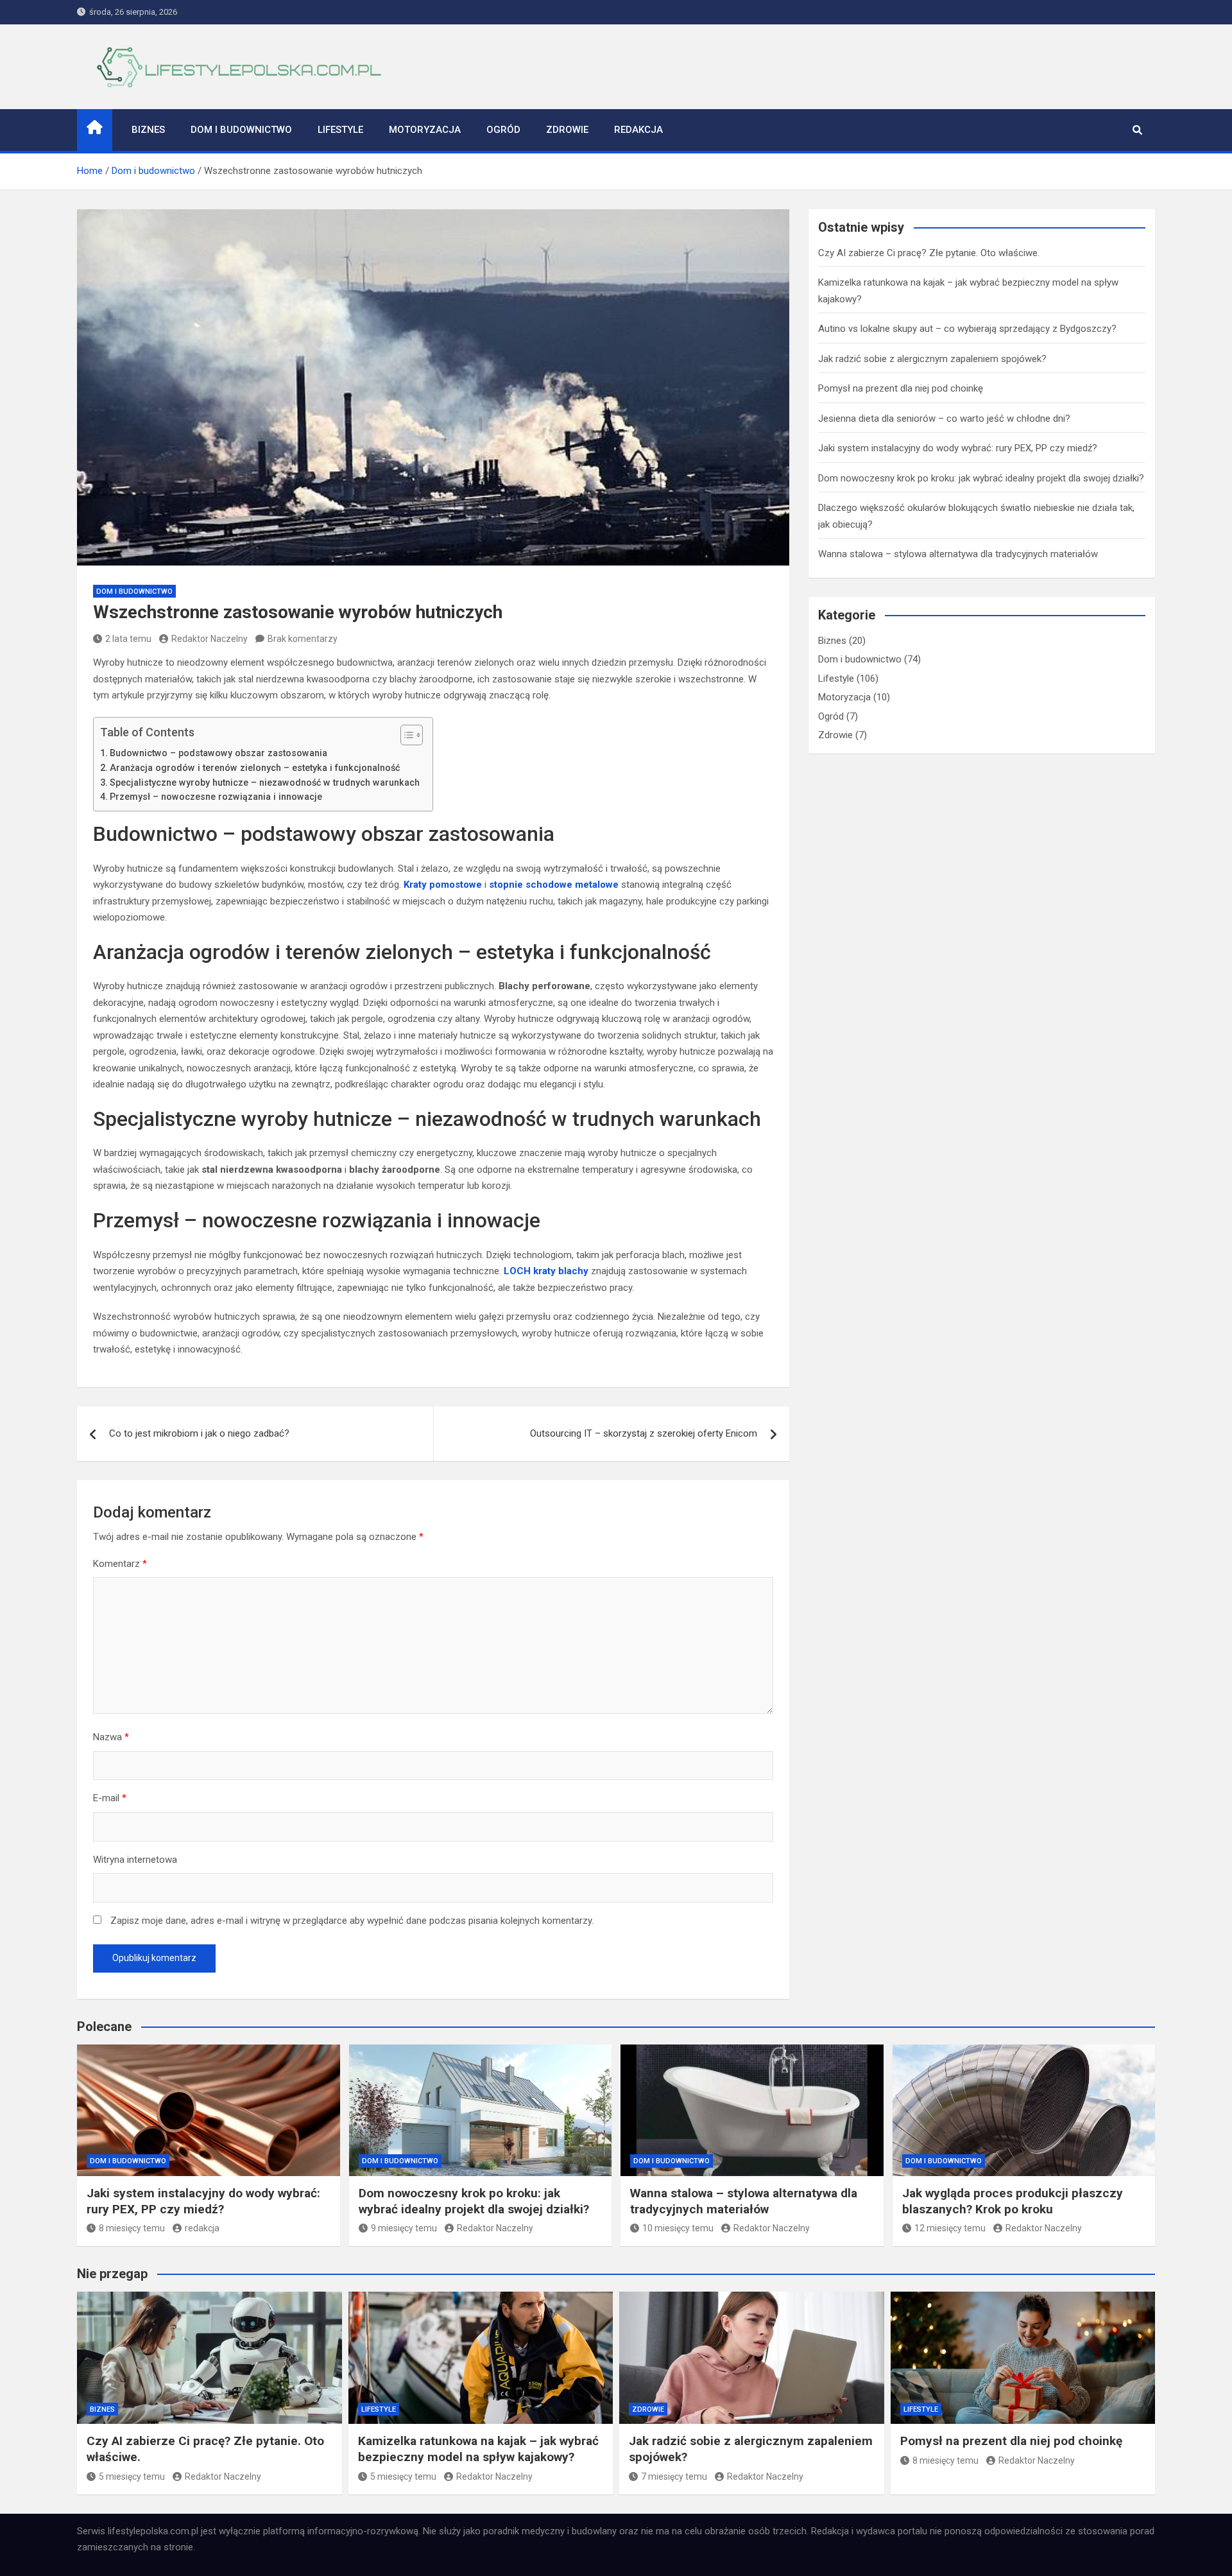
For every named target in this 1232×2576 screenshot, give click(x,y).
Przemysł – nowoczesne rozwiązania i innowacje (216, 797)
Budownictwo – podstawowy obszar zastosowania (218, 753)
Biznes (148, 130)
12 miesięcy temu (950, 2228)
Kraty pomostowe (443, 885)
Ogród (503, 130)
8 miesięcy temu (132, 2228)
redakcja (202, 2228)
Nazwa (111, 1737)
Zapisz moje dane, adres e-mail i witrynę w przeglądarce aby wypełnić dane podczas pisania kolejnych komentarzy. (352, 1921)
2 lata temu (128, 639)
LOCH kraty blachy (546, 1271)
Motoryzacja (425, 130)
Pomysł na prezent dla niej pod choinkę (901, 388)
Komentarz (120, 1564)
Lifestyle (340, 130)
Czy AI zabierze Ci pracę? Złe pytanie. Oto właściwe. (929, 253)
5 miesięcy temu (132, 2477)
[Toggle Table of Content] (405, 735)
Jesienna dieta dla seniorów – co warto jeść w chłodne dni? (944, 419)
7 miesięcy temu (674, 2477)
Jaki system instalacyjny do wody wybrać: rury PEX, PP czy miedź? (958, 448)
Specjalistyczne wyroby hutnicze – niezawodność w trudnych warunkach (265, 782)
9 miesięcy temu (404, 2228)
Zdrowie (567, 130)
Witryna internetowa (135, 1860)
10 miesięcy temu (678, 2228)
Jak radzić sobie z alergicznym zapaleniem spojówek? (932, 359)
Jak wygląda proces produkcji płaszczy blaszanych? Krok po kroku (1013, 2201)
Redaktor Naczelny (210, 639)
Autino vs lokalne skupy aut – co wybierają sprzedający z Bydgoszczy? (967, 329)
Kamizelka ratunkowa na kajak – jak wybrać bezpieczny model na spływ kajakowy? (478, 2449)
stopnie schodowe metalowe (554, 885)
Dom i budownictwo (241, 130)
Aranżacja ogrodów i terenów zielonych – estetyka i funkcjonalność (255, 768)
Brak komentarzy (303, 639)
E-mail (110, 1798)
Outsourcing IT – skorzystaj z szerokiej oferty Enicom (644, 1433)
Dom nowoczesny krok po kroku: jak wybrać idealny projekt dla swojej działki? (981, 478)
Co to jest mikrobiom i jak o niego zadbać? (199, 1433)
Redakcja (638, 130)
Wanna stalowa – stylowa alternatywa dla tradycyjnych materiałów (958, 554)
